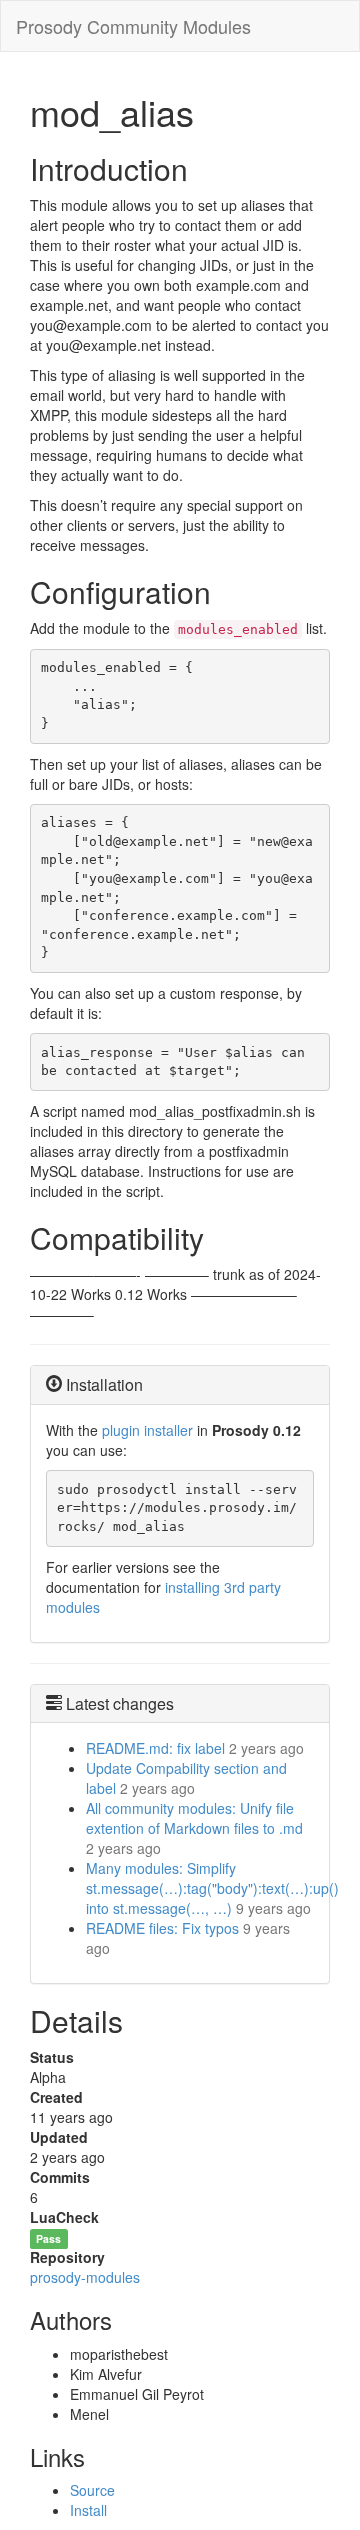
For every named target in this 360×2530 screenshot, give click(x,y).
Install (88, 2510)
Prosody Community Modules (133, 26)
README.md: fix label (155, 1748)
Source (92, 2490)
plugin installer (147, 1430)
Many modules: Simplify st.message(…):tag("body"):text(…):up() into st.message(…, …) (212, 1888)
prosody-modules (85, 2277)
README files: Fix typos (162, 1928)
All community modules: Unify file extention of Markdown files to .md (194, 1818)
